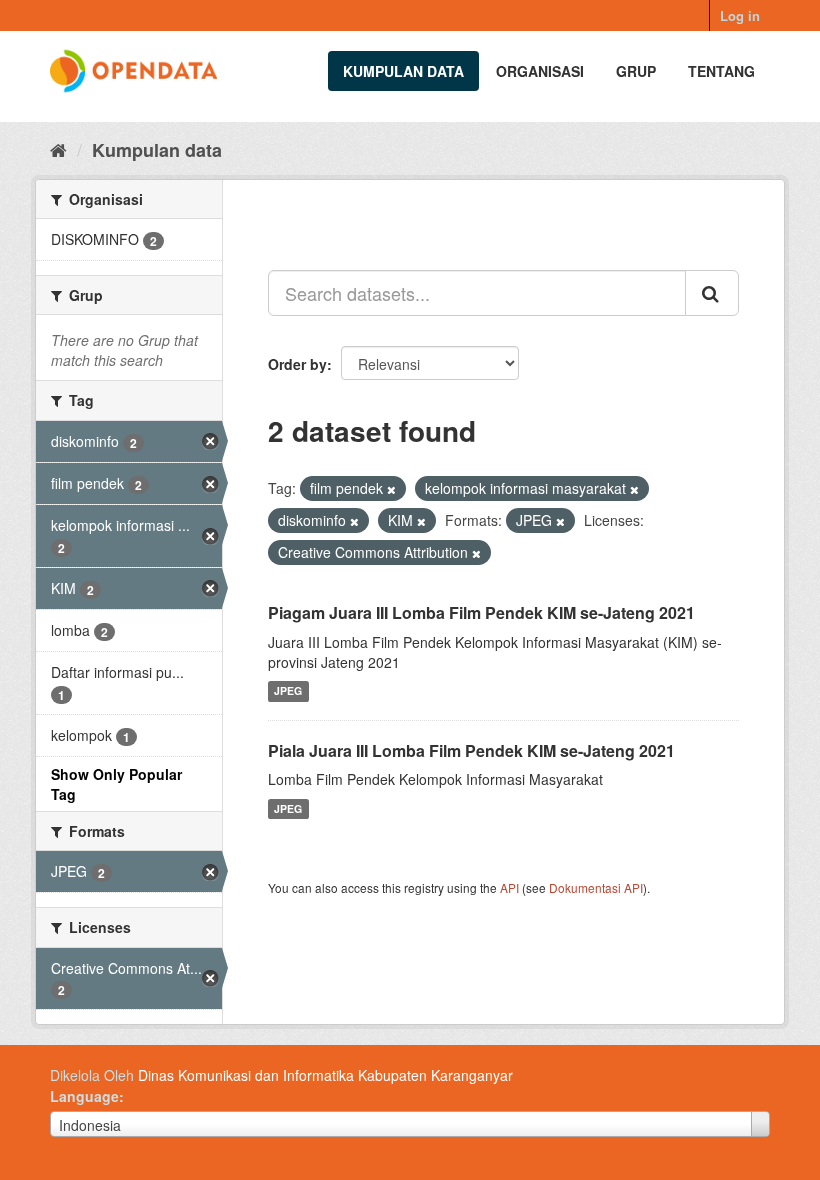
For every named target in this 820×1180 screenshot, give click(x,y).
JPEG (288, 691)
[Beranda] (58, 149)
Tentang (721, 71)
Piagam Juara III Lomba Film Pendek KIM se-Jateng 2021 (481, 612)
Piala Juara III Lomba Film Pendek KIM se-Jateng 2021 (471, 750)
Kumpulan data (403, 71)
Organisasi (540, 71)
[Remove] (391, 489)
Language (84, 1096)
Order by (297, 364)
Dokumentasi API (596, 887)
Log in (740, 15)
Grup (636, 71)
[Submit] (712, 293)
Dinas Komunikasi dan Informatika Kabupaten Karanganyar (325, 1075)
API (509, 887)
